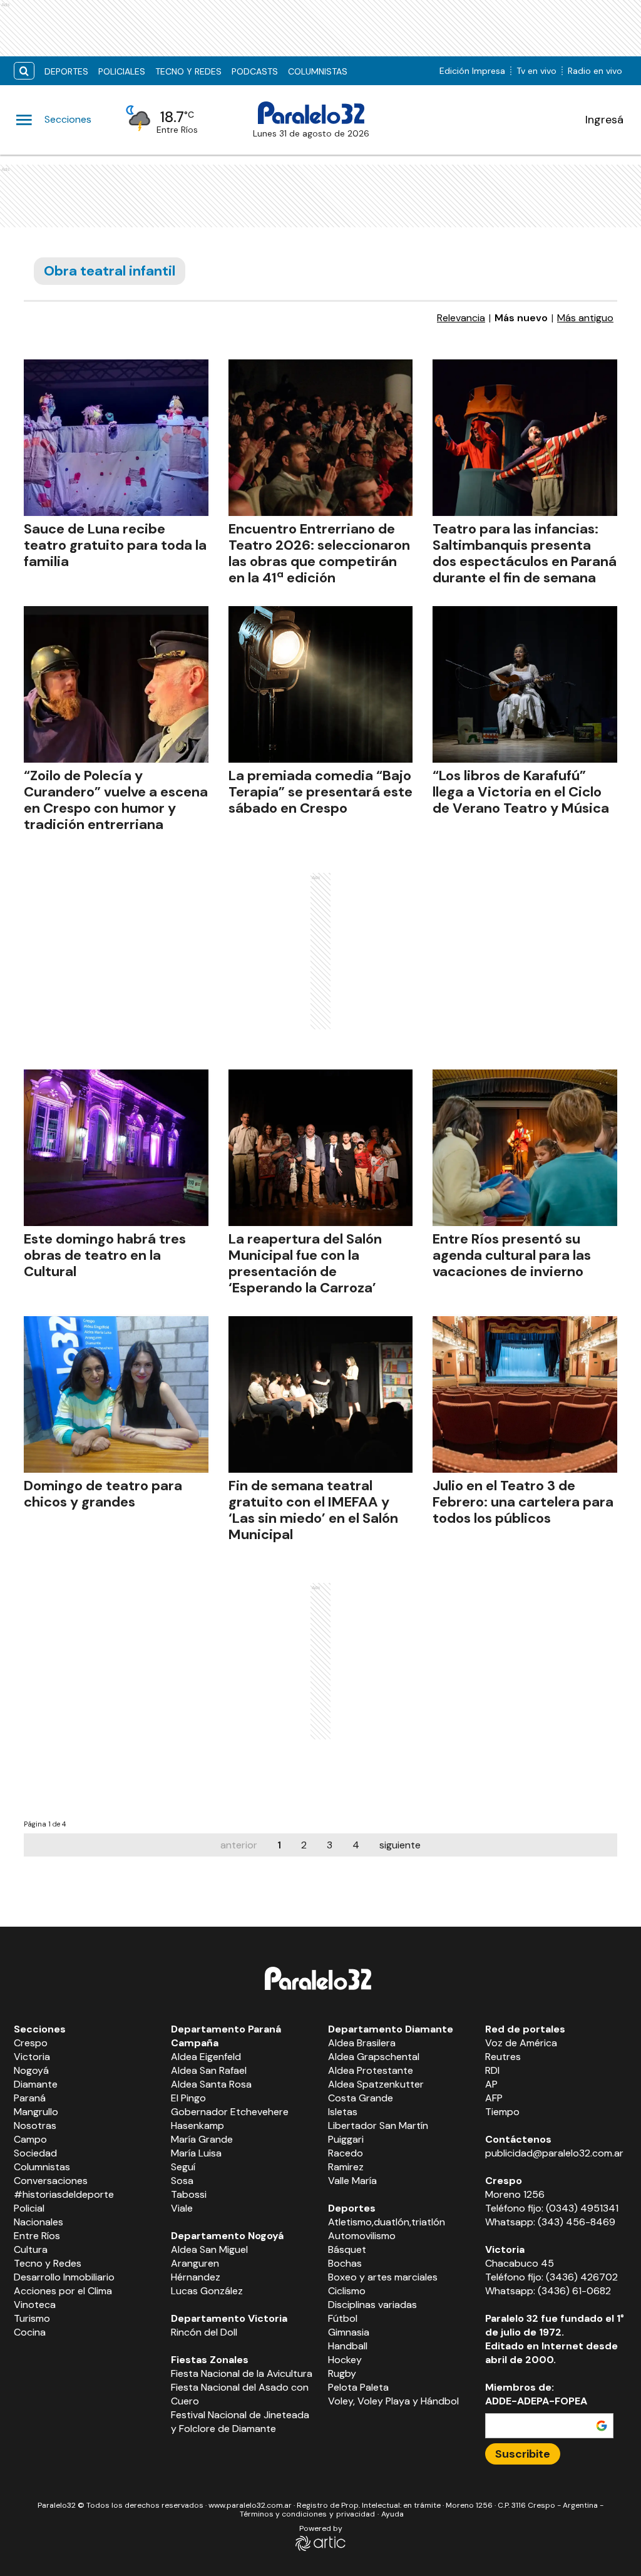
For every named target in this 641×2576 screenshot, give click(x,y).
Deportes (66, 71)
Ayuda (392, 2514)
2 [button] (304, 1845)
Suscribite (523, 2454)
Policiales (122, 71)
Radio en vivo (595, 71)
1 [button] (279, 1845)
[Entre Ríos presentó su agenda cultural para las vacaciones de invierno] (525, 1148)
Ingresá (604, 120)
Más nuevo (521, 318)
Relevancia (461, 318)
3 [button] (330, 1845)
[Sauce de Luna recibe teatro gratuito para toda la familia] (116, 438)
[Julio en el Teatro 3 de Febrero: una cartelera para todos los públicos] (525, 1394)
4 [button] (356, 1845)
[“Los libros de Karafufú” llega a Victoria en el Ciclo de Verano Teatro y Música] (525, 684)
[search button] (24, 71)
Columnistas (318, 71)
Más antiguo (585, 318)
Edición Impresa (472, 71)
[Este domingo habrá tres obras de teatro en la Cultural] (116, 1148)
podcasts (255, 71)
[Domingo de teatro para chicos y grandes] (116, 1394)
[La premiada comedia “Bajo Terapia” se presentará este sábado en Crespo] (321, 684)
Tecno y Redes (188, 71)
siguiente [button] (400, 1845)
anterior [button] (239, 1845)
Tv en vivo (536, 71)
